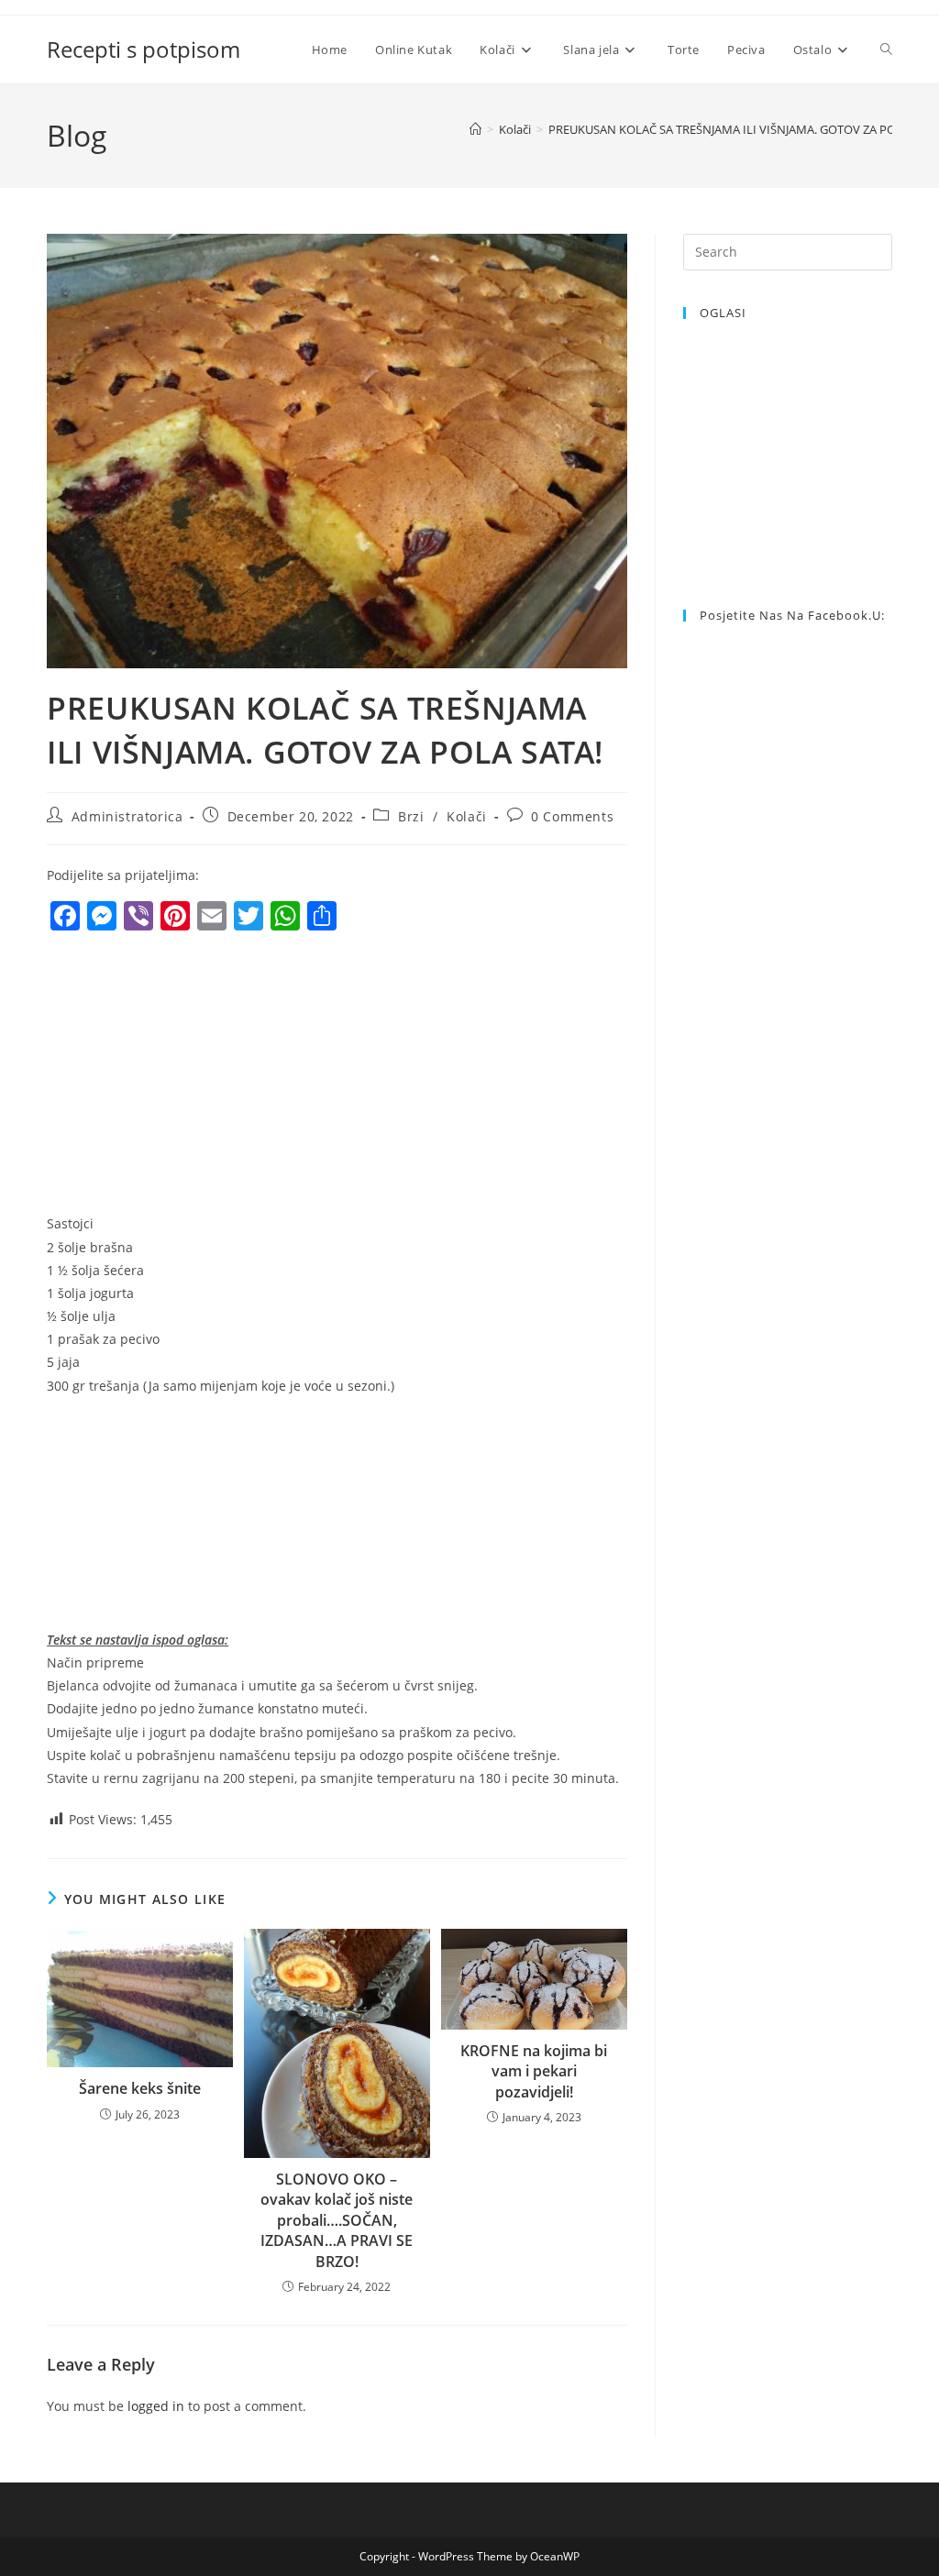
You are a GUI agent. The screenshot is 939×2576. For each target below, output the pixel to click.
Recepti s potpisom (144, 49)
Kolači (467, 816)
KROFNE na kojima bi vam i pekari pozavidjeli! (534, 2071)
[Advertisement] (201, 1077)
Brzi (411, 816)
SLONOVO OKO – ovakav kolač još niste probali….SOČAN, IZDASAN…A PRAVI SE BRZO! (337, 2220)
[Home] (475, 129)
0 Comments (572, 816)
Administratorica (127, 816)
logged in (156, 2406)
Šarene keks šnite (140, 2088)
